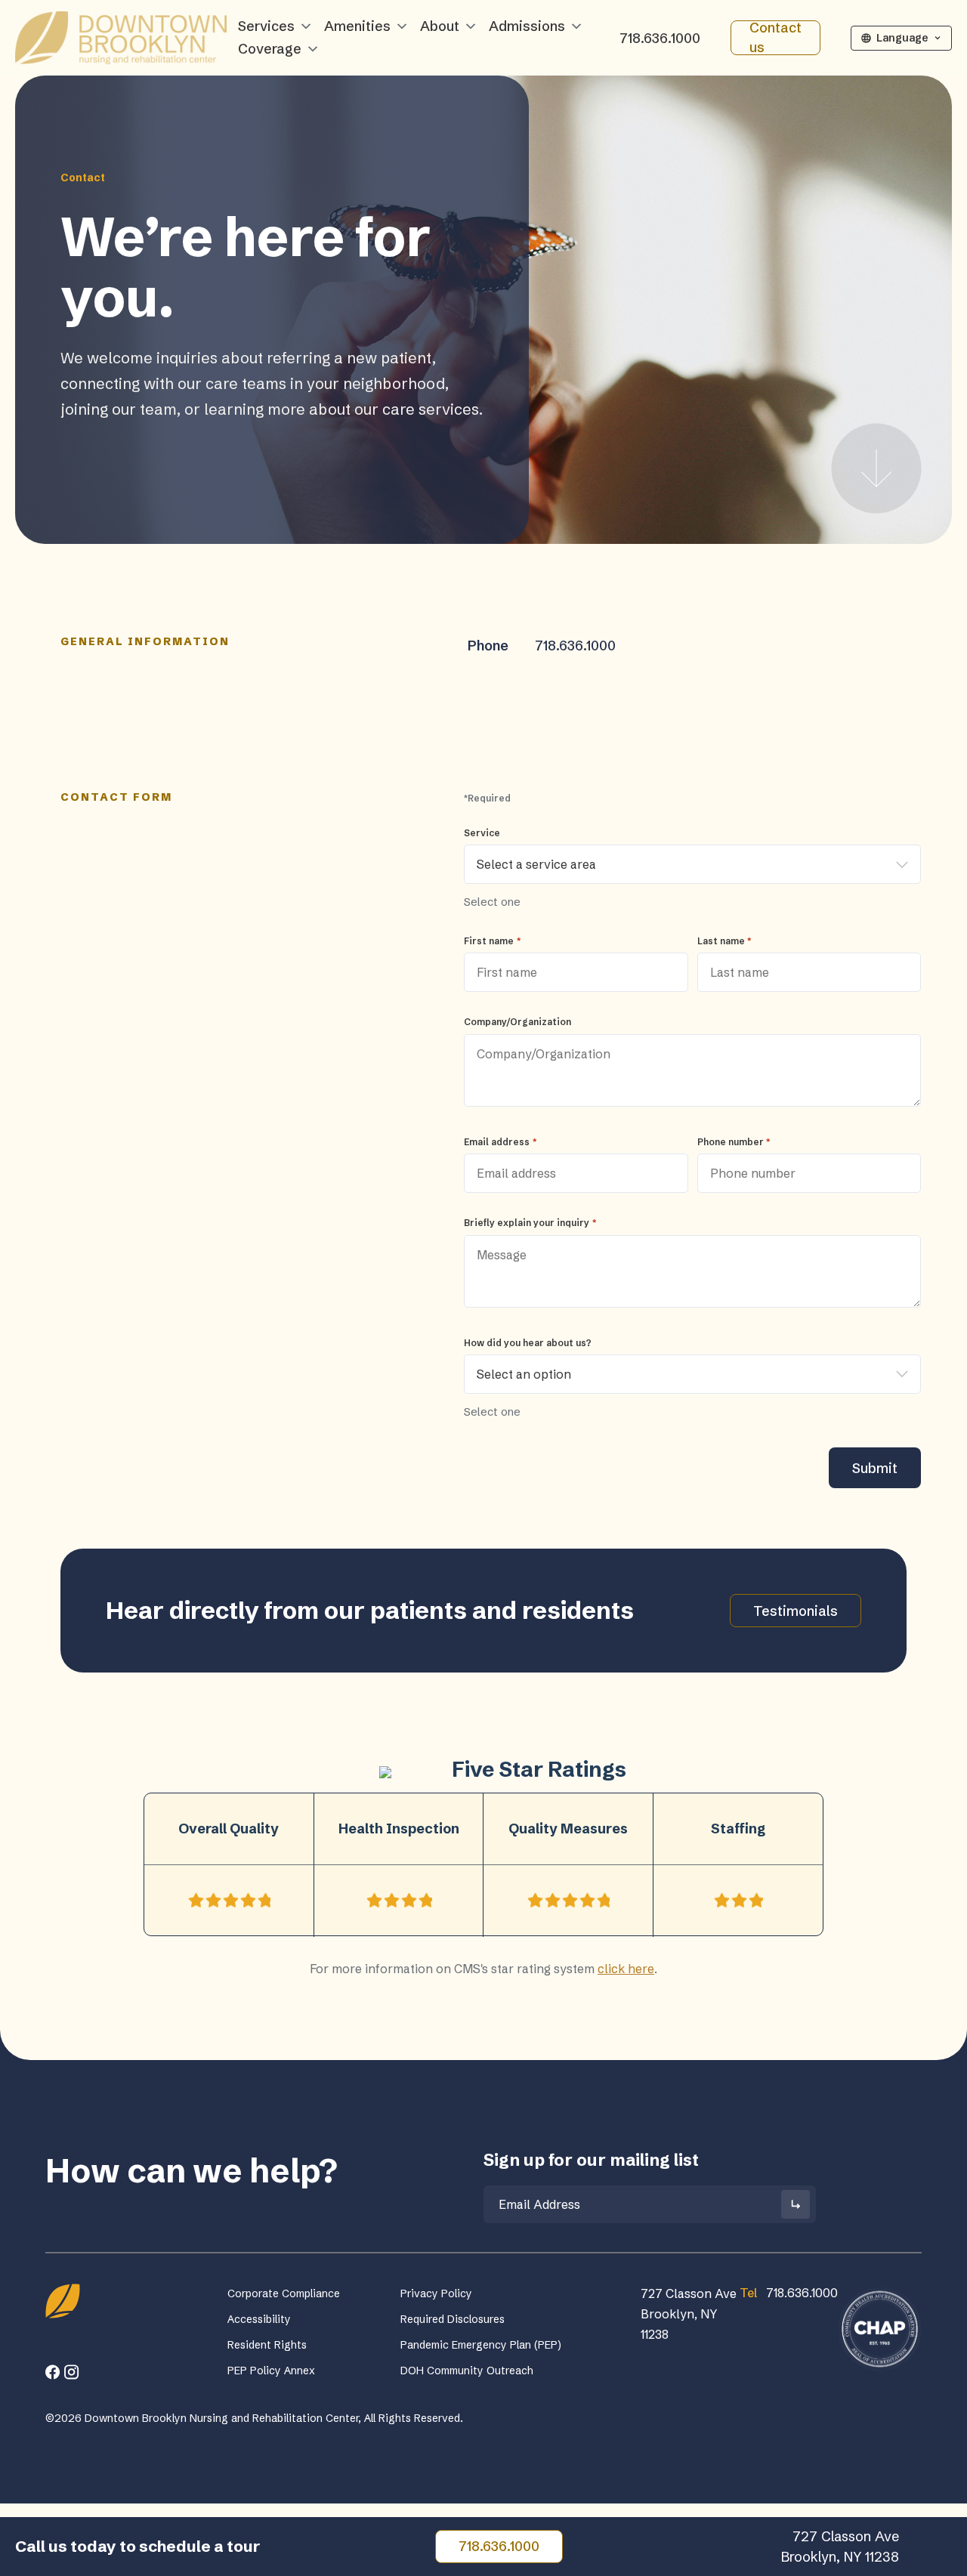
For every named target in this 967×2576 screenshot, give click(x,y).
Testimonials (796, 1611)
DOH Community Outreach (467, 2371)
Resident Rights (267, 2345)
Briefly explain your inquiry (530, 1223)
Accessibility (259, 2319)
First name (492, 941)
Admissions (527, 26)
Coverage (270, 49)
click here (626, 1969)
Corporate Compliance (284, 2293)
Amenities (357, 26)
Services (266, 26)
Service (482, 833)
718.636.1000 (660, 38)
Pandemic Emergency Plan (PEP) (481, 2345)
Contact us (775, 38)
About (440, 26)
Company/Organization (517, 1022)
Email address (500, 1142)
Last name (724, 941)
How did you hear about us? (528, 1343)
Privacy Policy (436, 2293)
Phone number (734, 1142)
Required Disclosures (453, 2319)
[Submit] (796, 2204)
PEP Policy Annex (271, 2371)
